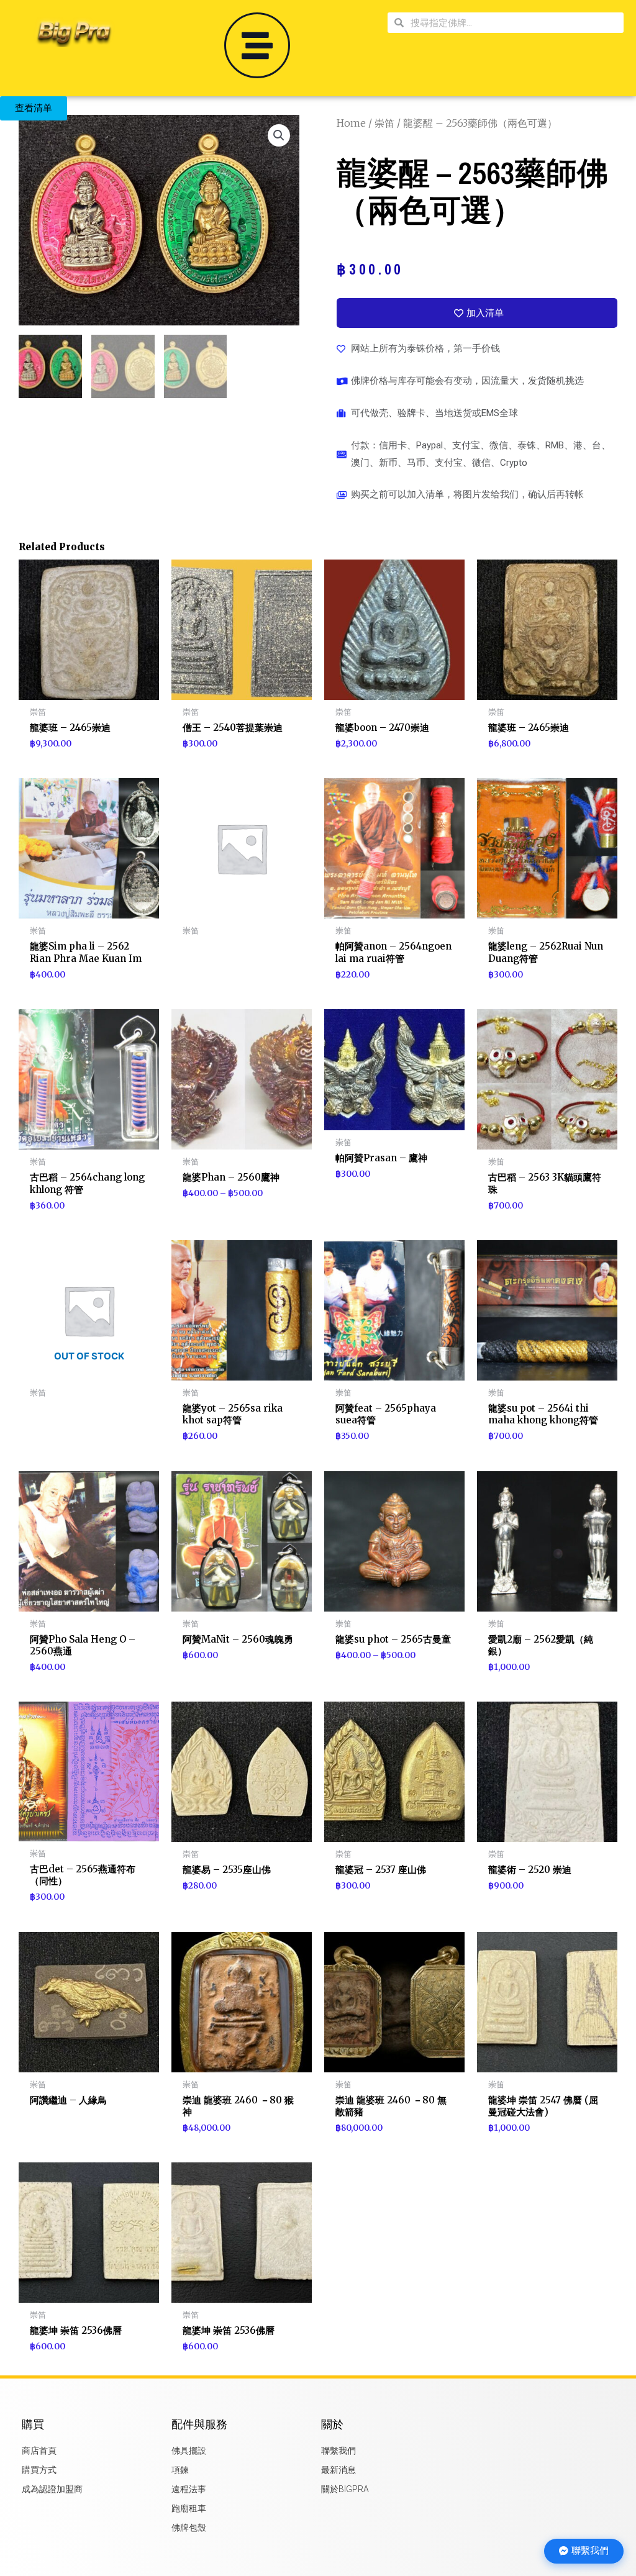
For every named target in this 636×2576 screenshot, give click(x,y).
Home (351, 123)
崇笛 (384, 123)
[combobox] (514, 23)
